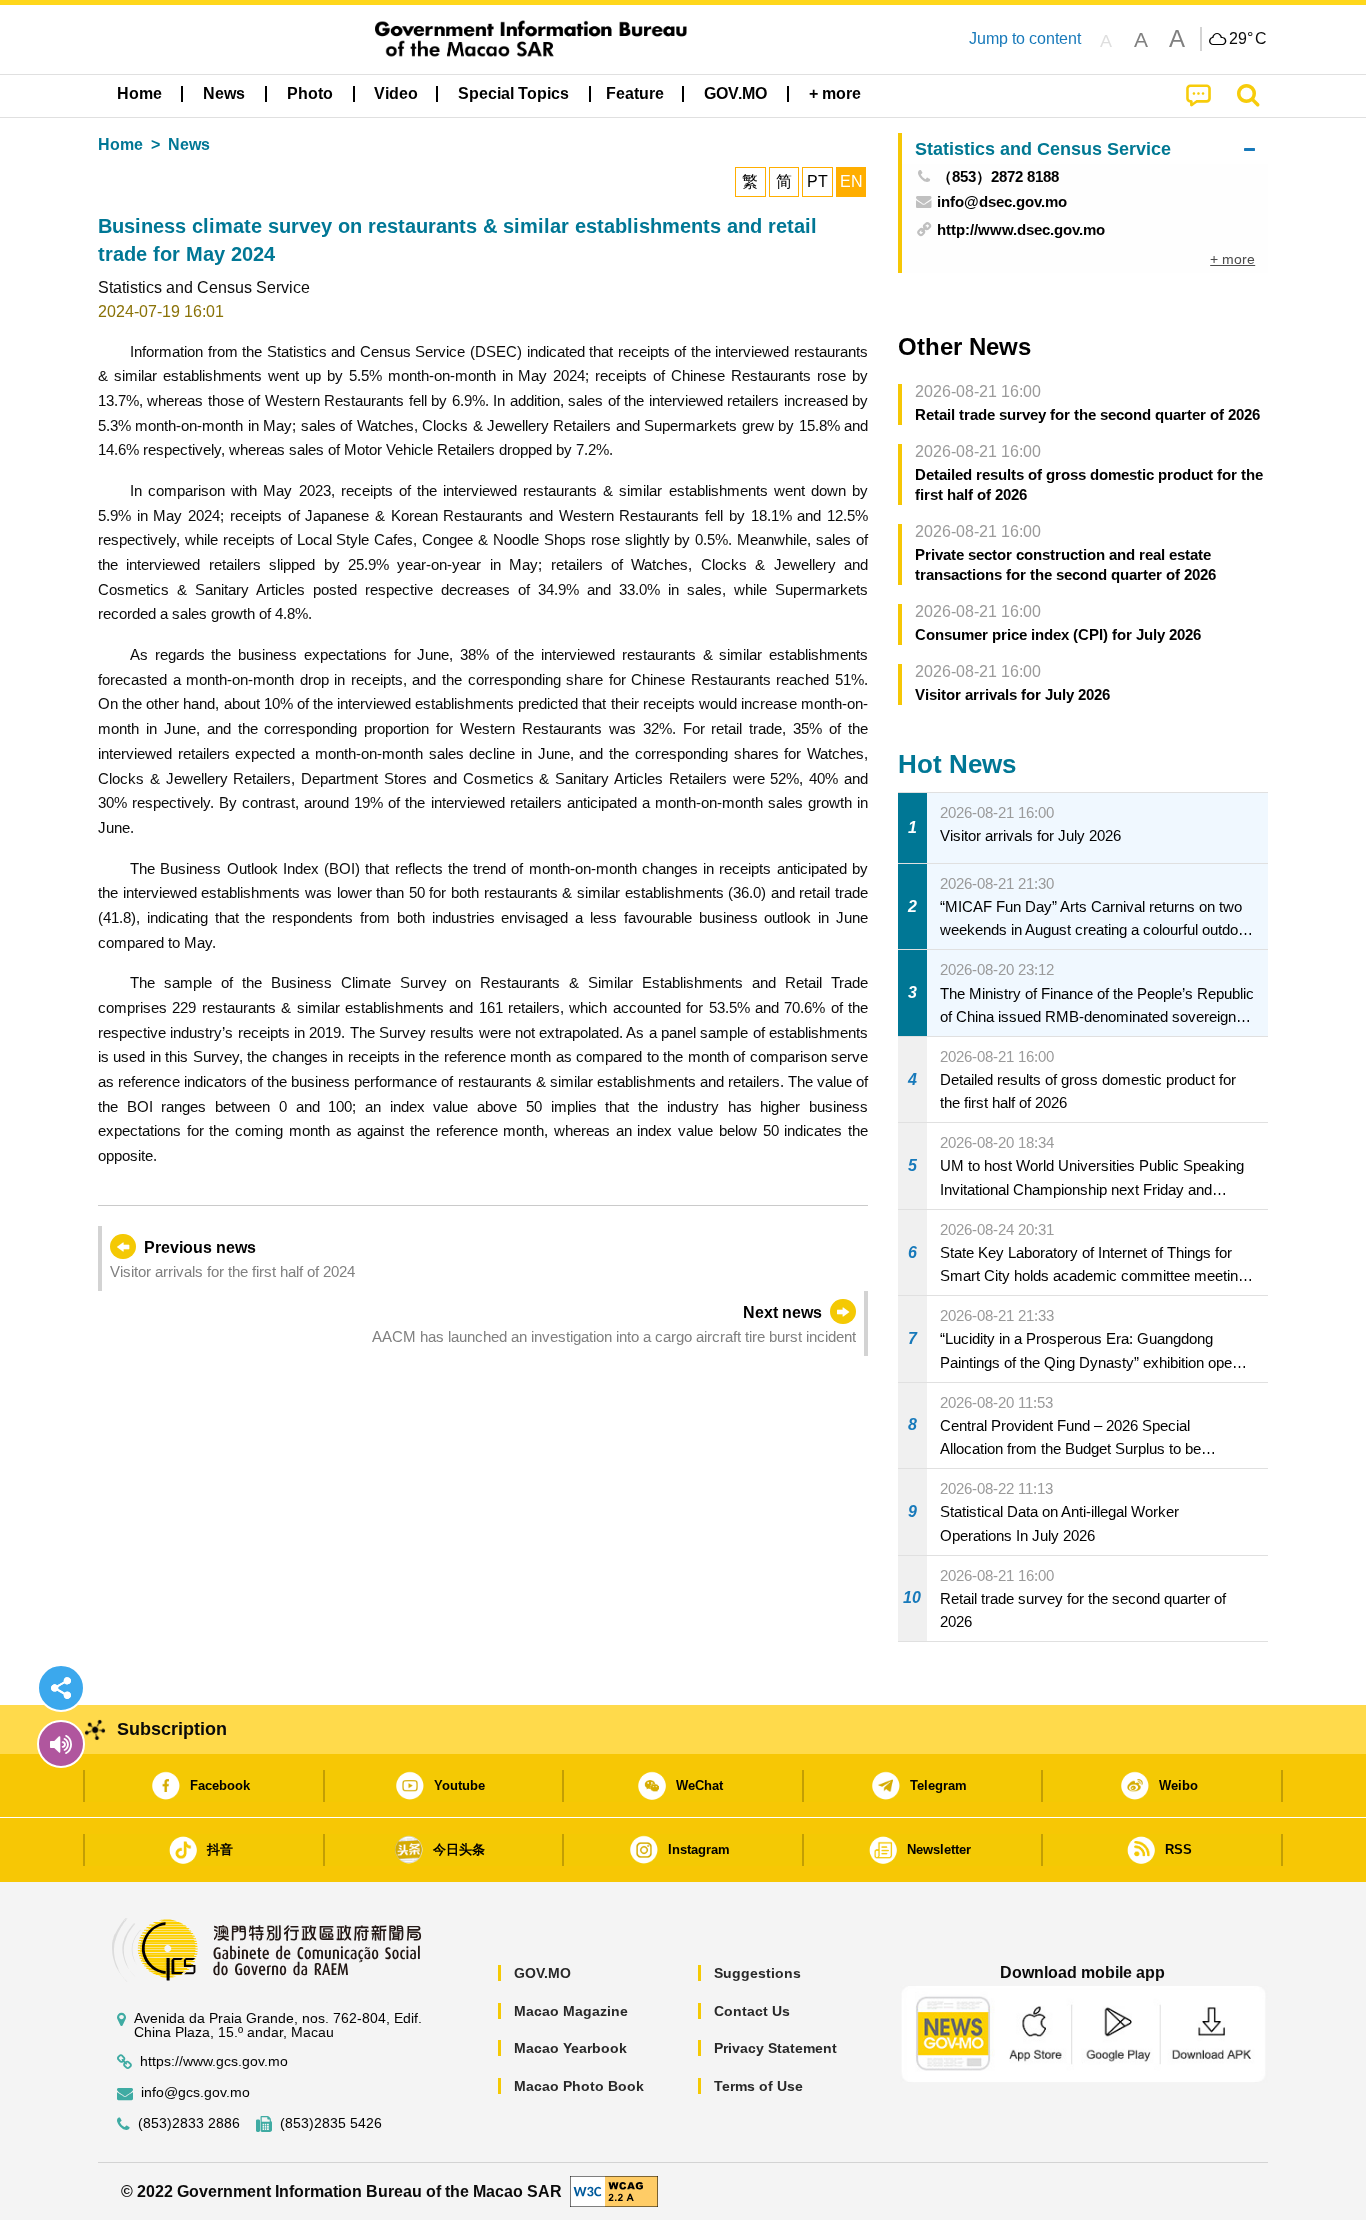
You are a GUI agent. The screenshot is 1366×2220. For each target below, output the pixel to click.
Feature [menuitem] (635, 93)
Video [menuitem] (396, 93)
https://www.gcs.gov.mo (214, 2061)
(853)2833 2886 (189, 2123)
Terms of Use (758, 2086)
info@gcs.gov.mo (195, 2092)
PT (817, 181)
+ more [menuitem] (1232, 259)
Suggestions (757, 1973)
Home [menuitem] (139, 93)
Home (120, 144)
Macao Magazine (571, 2011)
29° (1248, 39)
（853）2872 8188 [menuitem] (998, 176)
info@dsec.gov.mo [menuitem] (1002, 201)
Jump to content (1025, 38)
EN (851, 181)
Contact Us (752, 2011)
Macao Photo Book (579, 2086)
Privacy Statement (775, 2048)
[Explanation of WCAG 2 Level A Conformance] (614, 2190)
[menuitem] (224, 94)
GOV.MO (542, 1973)
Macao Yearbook (570, 2048)
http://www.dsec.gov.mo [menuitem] (1021, 229)
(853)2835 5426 (331, 2123)
